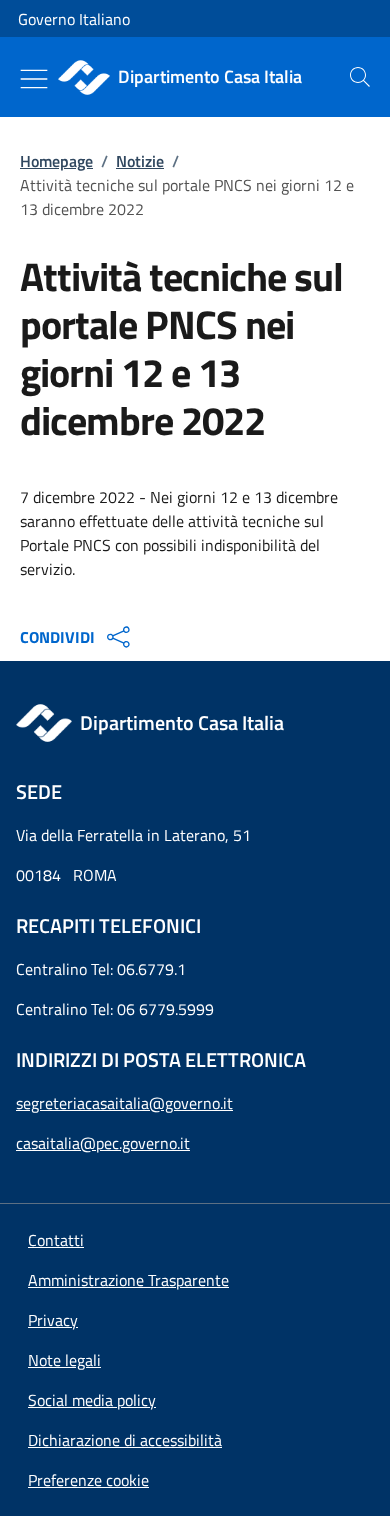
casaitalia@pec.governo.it (103, 1143)
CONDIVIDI (57, 637)
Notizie (140, 161)
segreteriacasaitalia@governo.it (124, 1103)
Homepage (56, 161)
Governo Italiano (74, 19)
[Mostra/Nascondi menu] (34, 79)
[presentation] (360, 77)
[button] (88, 1480)
